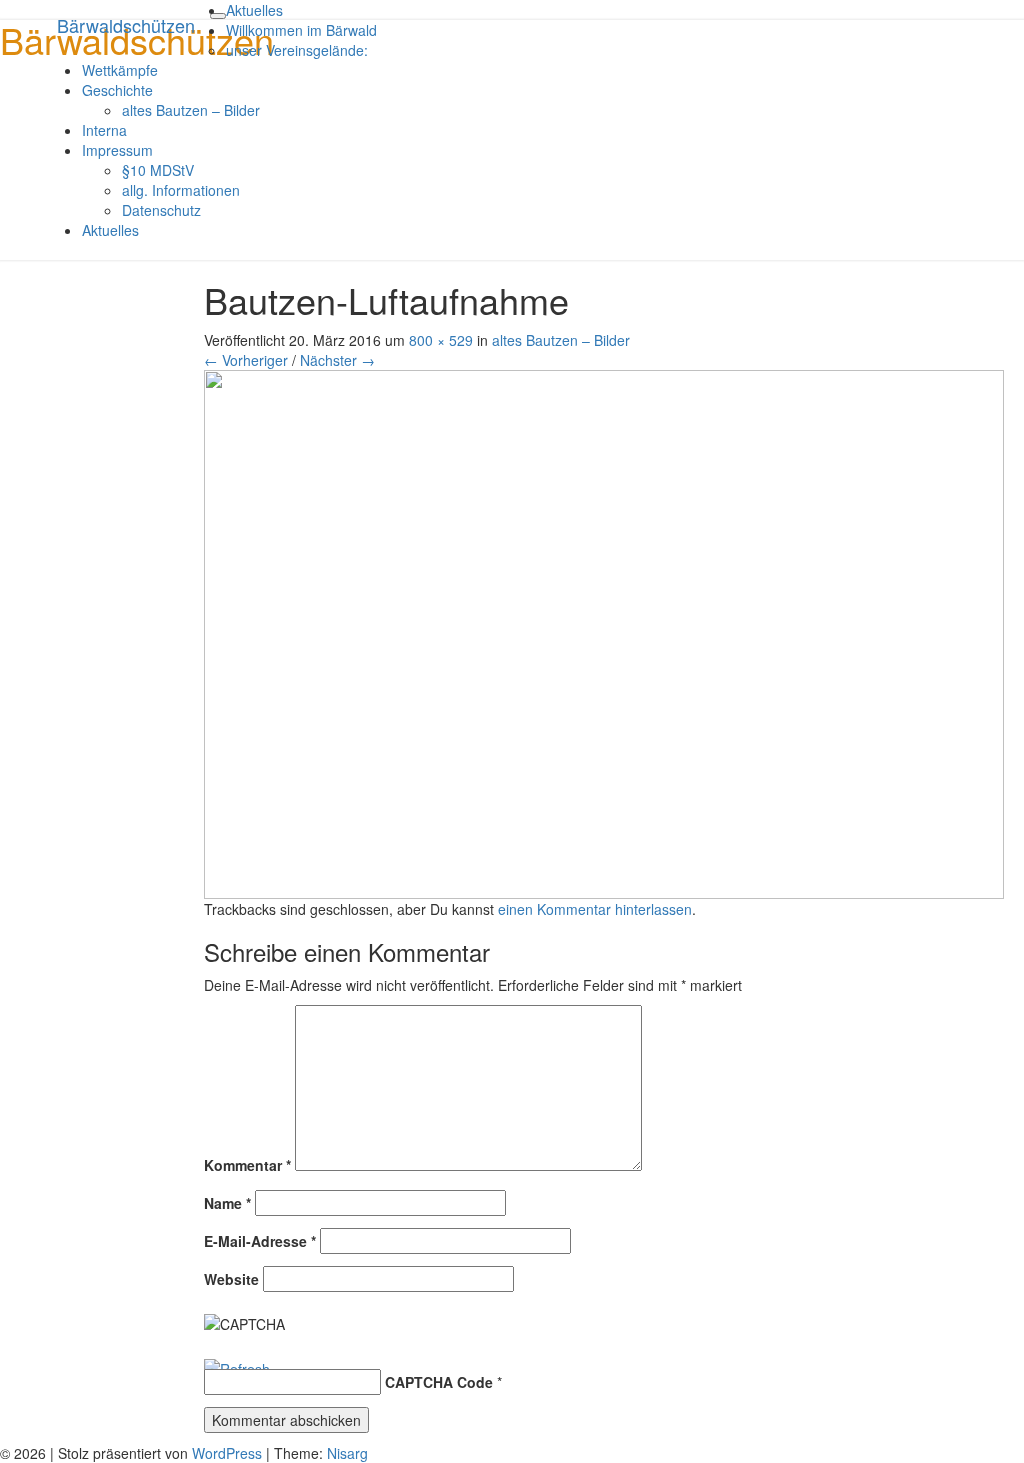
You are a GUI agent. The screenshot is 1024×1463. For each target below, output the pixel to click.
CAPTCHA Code (439, 1382)
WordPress (227, 1453)
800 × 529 (441, 340)
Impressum (117, 150)
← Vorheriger (246, 360)
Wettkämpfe (120, 70)
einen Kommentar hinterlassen (595, 909)
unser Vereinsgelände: (297, 50)
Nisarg (347, 1453)
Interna (104, 130)
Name (227, 1203)
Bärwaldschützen (126, 25)
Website (231, 1279)
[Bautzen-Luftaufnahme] (604, 632)
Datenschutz (161, 210)
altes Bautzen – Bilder (191, 110)
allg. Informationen (181, 190)
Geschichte (117, 90)
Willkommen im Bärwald (301, 30)
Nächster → (337, 360)
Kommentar (247, 1165)
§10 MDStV (158, 170)
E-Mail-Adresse (260, 1241)
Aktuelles (254, 10)
